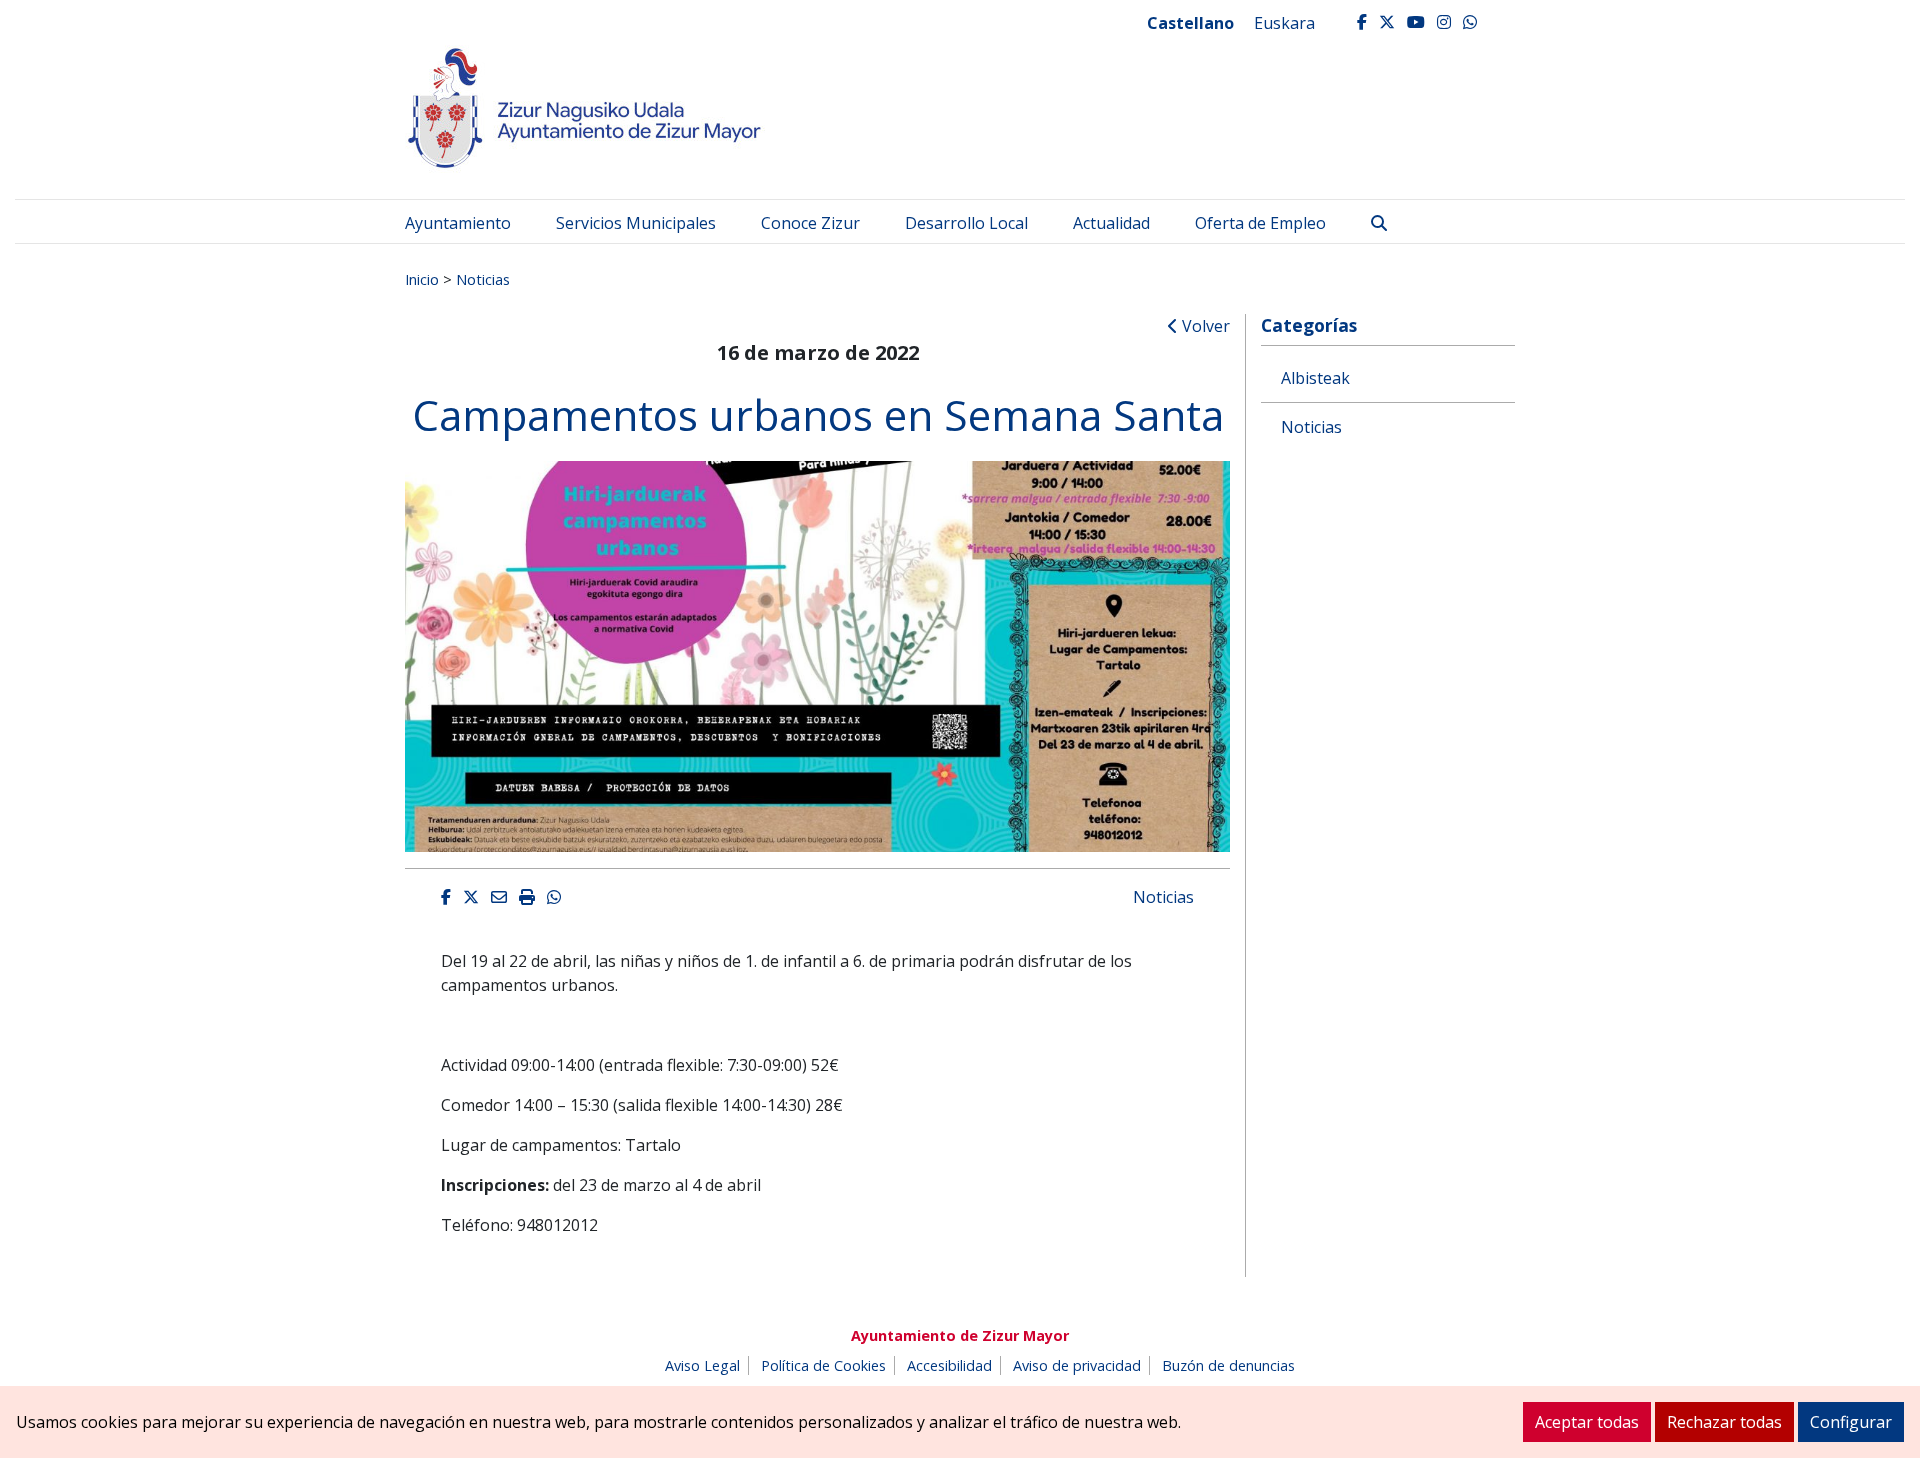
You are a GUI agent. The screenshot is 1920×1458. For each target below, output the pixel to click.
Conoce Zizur (810, 223)
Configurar (1851, 1422)
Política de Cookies (823, 1365)
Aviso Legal (702, 1365)
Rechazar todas (1724, 1422)
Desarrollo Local (966, 223)
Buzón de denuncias (1228, 1365)
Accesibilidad (949, 1365)
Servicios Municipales (636, 223)
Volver (1204, 326)
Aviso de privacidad (1077, 1365)
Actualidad (1111, 223)
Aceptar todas (1587, 1422)
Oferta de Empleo (1260, 223)
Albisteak (1315, 378)
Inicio (422, 279)
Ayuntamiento (458, 223)
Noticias (483, 279)
